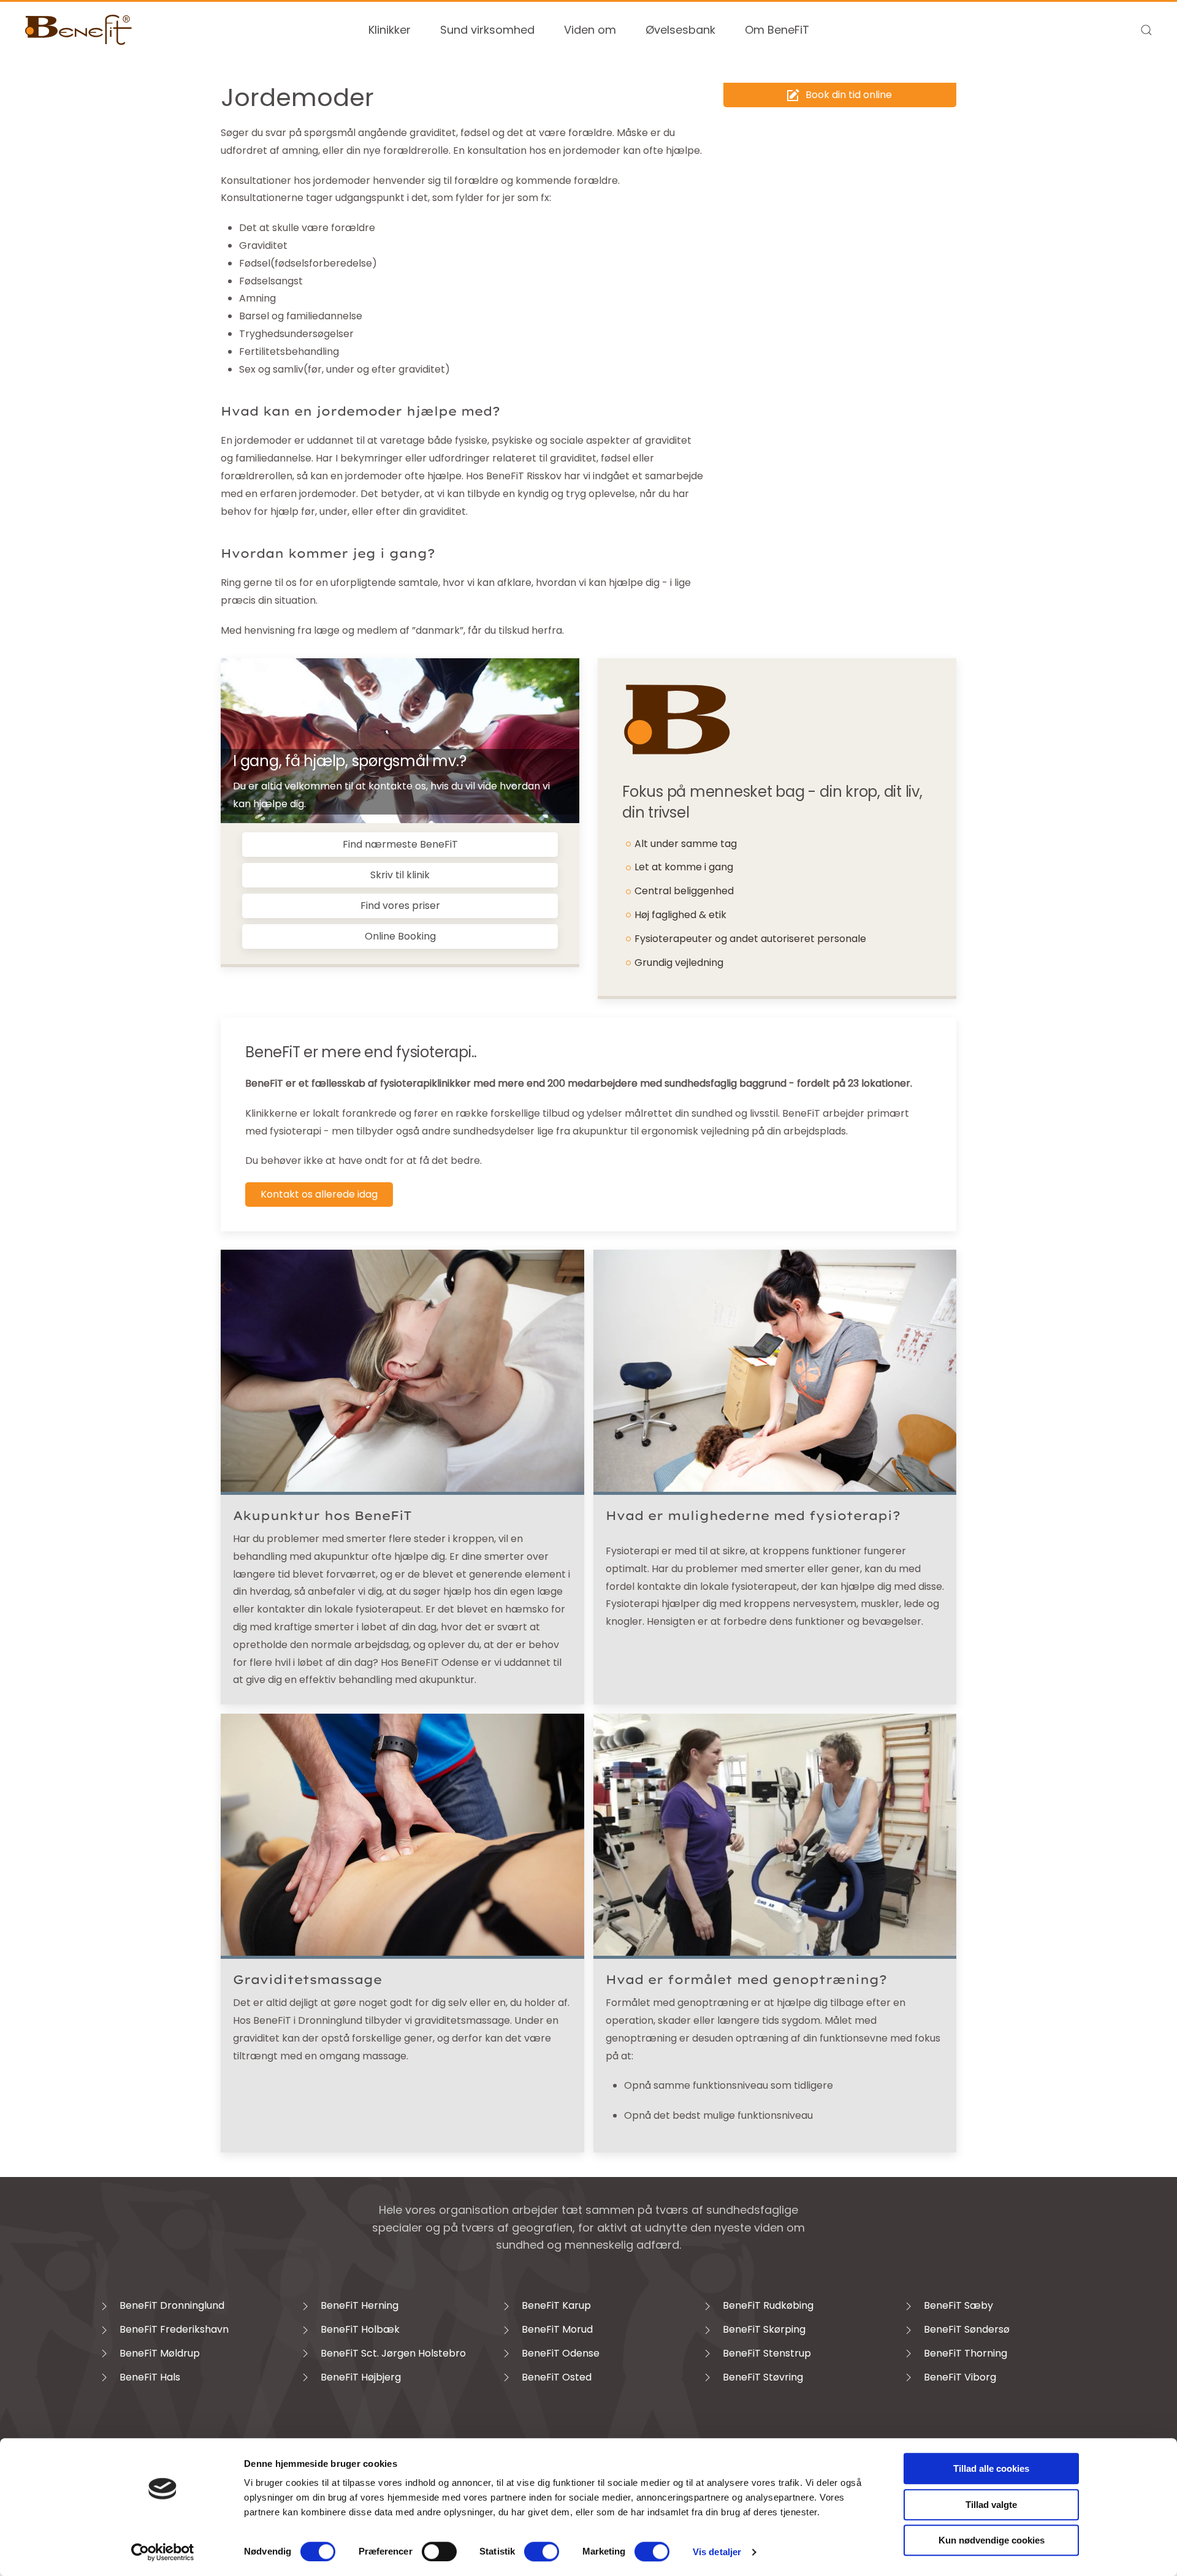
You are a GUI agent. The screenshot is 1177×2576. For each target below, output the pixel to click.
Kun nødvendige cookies (992, 2540)
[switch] (439, 2551)
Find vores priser (400, 906)
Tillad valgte (991, 2505)
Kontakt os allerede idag (319, 1194)
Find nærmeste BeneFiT (400, 844)
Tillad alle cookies (991, 2468)
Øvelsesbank (680, 30)
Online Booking (400, 936)
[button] (1146, 30)
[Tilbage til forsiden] (79, 30)
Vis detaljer (717, 2552)
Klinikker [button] (390, 30)
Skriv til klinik (400, 875)
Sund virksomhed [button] (487, 30)
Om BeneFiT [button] (777, 30)
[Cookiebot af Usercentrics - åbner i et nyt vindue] (163, 2552)
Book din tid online (849, 95)
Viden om (590, 30)
